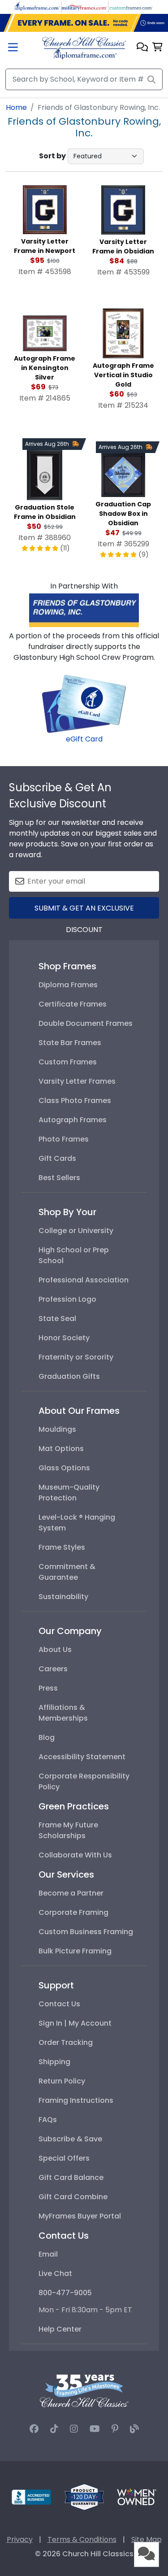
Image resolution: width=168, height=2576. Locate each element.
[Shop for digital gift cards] (84, 703)
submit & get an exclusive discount (84, 911)
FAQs (48, 2120)
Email (48, 2254)
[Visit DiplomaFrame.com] (37, 7)
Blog (47, 1737)
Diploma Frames (68, 985)
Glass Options (64, 1468)
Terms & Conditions (82, 2539)
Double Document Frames (86, 1023)
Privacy (20, 2539)
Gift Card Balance (71, 2177)
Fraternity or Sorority (76, 1357)
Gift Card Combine (73, 2197)
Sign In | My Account (75, 2023)
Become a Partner (71, 1893)
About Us (55, 1650)
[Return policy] (84, 2496)
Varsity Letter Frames (77, 1081)
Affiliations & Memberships (63, 1713)
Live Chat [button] (55, 2273)
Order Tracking (66, 2042)
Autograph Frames (73, 1120)
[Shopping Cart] (157, 48)
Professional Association (84, 1280)
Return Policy (62, 2081)
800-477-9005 (65, 2293)
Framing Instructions (76, 2100)
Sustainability (63, 1597)
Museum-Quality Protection (69, 1493)
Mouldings (57, 1429)
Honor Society (64, 1338)
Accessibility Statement (82, 1757)
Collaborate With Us (75, 1855)
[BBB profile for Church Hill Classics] (31, 2496)
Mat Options (61, 1449)
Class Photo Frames (75, 1101)
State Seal (57, 1319)
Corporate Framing (73, 1912)
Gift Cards (57, 1158)
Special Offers (64, 2158)
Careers (53, 1669)
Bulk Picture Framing (75, 1951)
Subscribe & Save (70, 2139)
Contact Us (59, 2004)
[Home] (84, 48)
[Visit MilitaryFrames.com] (84, 7)
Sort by (52, 156)
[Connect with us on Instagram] (74, 2429)
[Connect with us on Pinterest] (115, 2429)
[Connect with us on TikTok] (54, 2429)
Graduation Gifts (69, 1376)
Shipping (54, 2062)
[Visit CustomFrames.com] (131, 7)
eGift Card (84, 739)
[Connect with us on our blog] (134, 2429)
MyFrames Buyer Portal (80, 2216)
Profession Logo (67, 1299)
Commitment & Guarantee (67, 1572)
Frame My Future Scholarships (68, 1830)
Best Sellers (59, 1178)
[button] (142, 48)
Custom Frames (68, 1062)
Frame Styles (62, 1547)
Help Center (60, 2329)
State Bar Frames (70, 1043)
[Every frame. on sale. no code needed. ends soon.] (84, 23)
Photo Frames (64, 1139)
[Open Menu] (13, 48)
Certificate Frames (73, 1004)
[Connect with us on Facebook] (34, 2429)
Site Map (146, 2539)
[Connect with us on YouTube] (95, 2429)
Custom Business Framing (86, 1932)
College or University (76, 1231)
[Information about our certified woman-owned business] (137, 2496)
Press (48, 1688)
